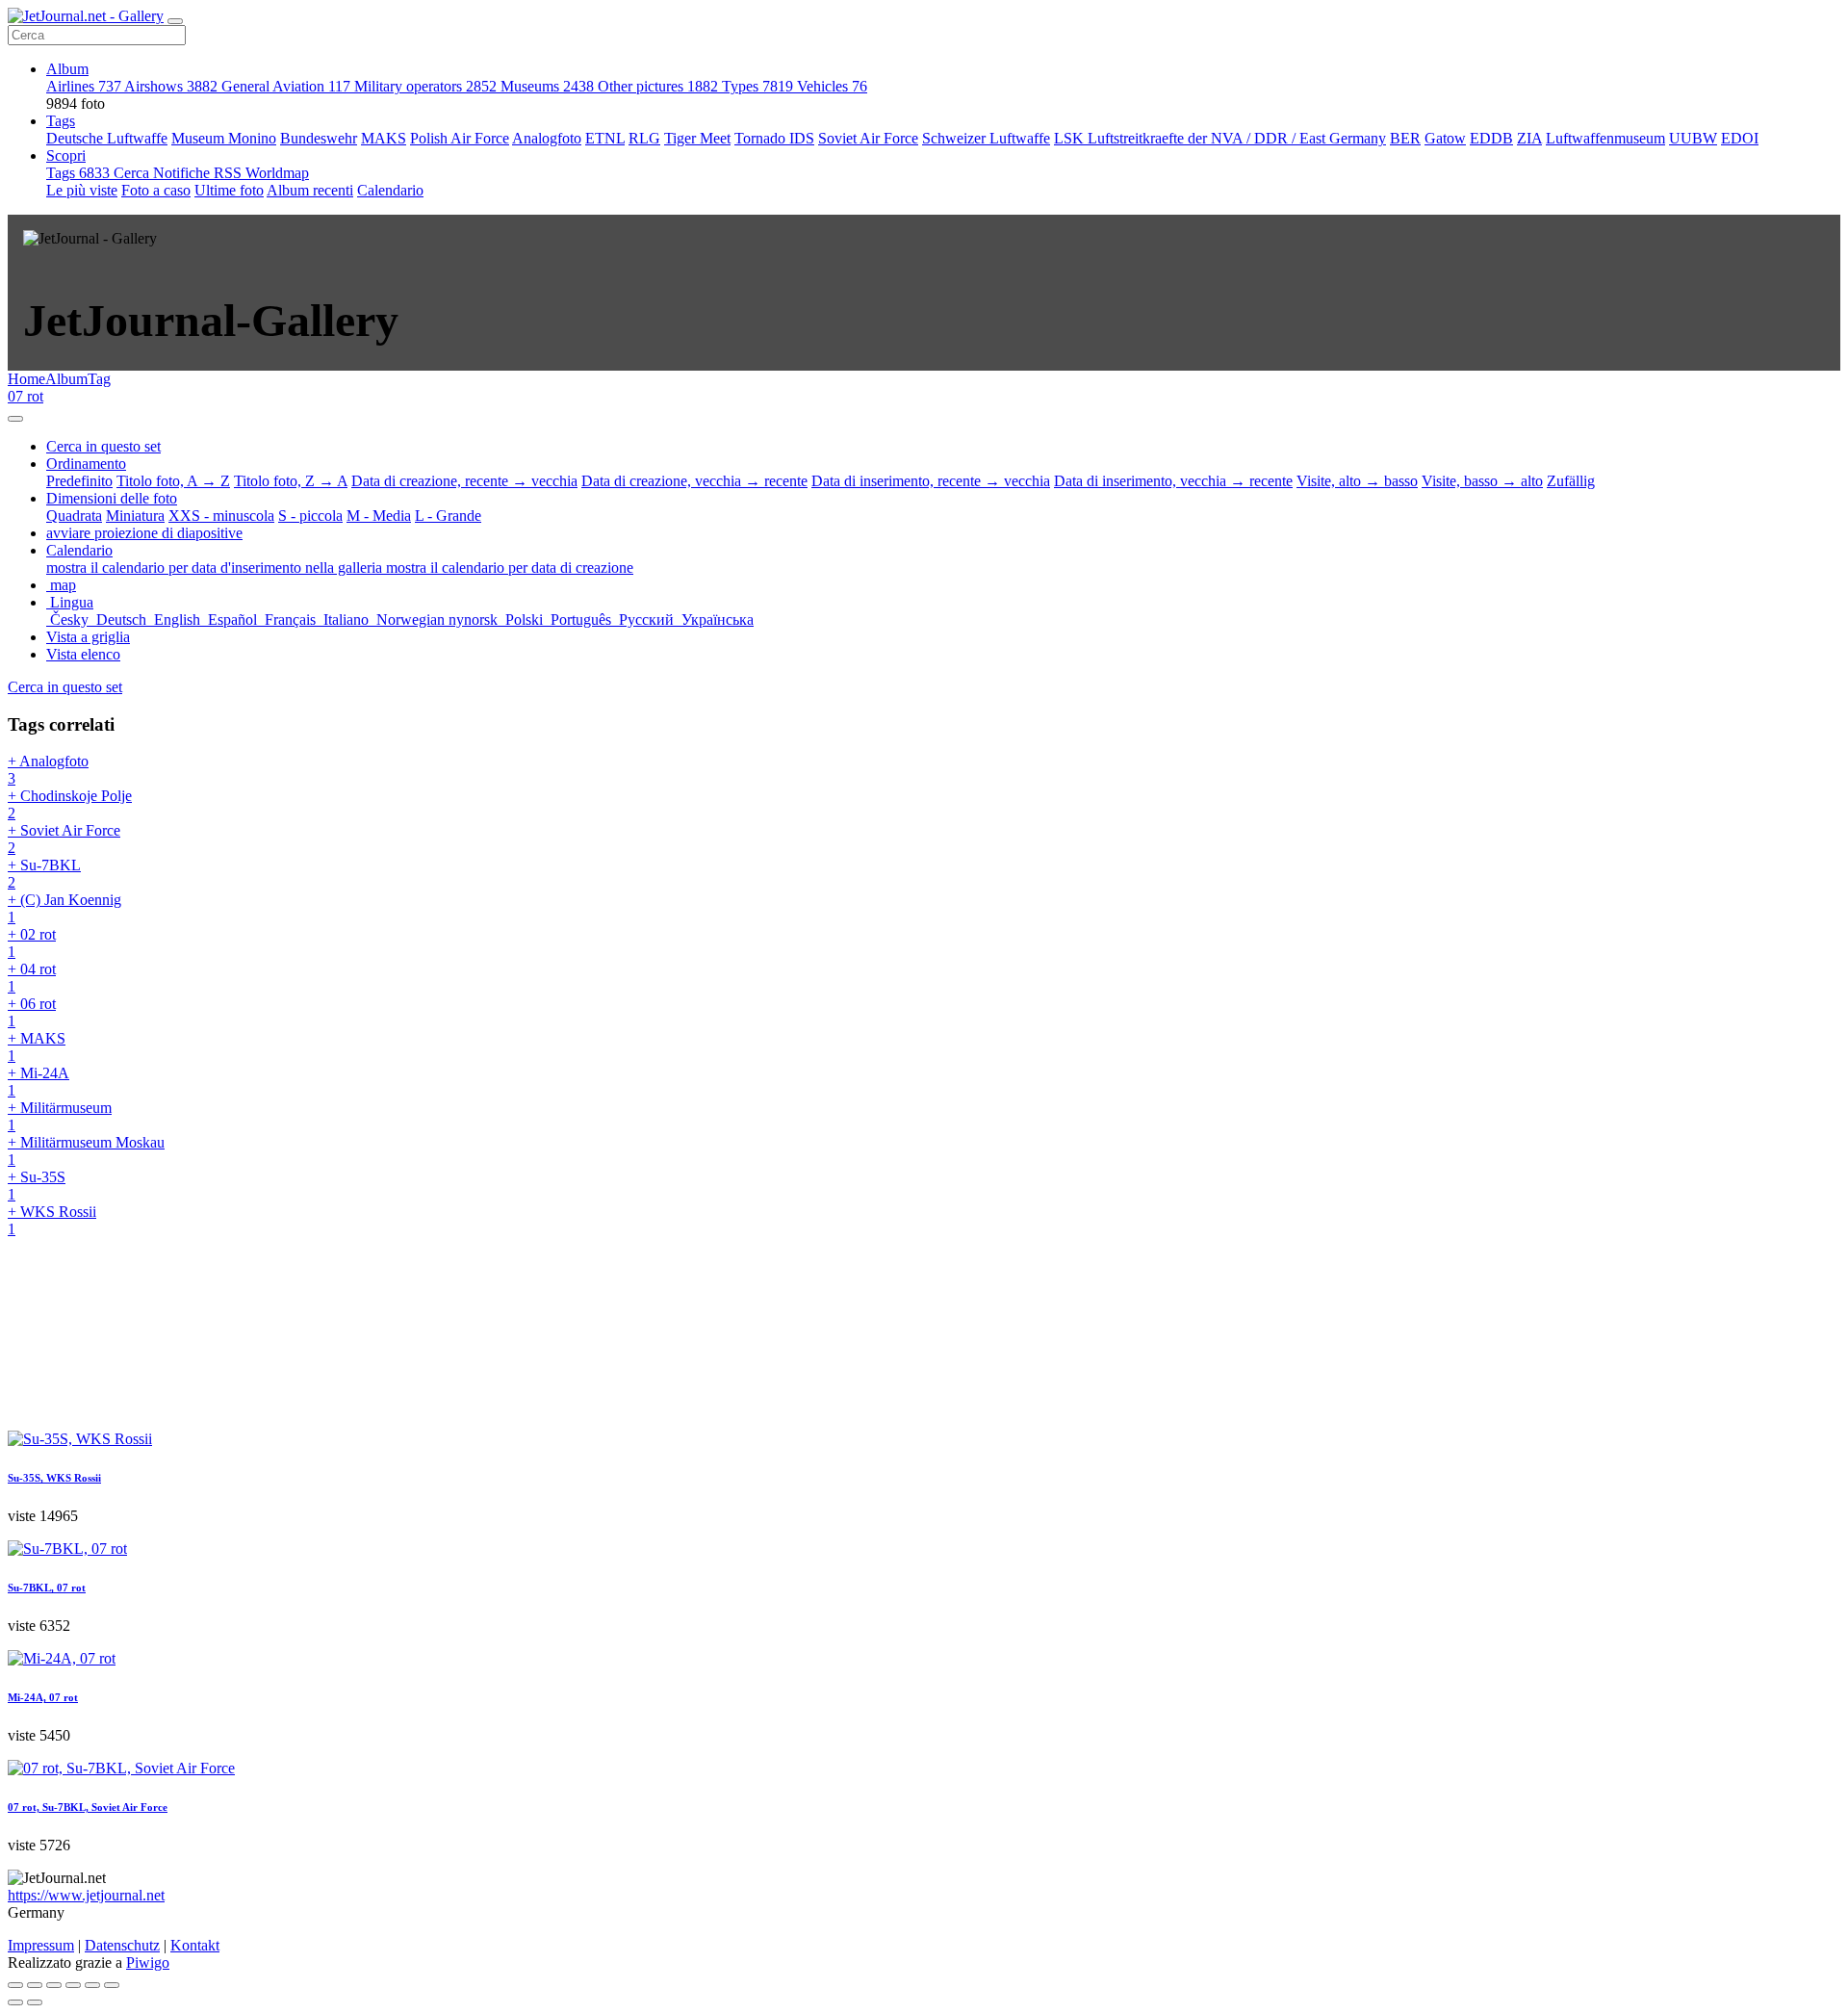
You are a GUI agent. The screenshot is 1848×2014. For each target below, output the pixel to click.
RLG (644, 138)
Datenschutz (122, 1945)
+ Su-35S (37, 1186)
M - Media (379, 516)
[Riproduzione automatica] (112, 1985)
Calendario (390, 190)
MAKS (384, 138)
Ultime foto (229, 190)
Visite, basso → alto (1482, 481)
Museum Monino (224, 138)
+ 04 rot (32, 978)
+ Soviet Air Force (64, 839)
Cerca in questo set (65, 687)
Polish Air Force (460, 138)
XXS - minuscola (221, 516)
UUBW (1693, 138)
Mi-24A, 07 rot (43, 1697)
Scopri (66, 155)
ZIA (1529, 138)
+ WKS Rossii (52, 1220)
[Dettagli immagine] (92, 1985)
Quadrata (74, 516)
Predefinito (79, 481)
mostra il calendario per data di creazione (510, 568)
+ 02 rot (32, 943)
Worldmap (277, 173)
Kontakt (195, 1945)
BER (1405, 138)
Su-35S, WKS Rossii (54, 1478)
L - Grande (448, 516)
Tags (61, 121)
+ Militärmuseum (60, 1116)
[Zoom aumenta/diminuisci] (73, 1985)
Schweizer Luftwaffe (986, 138)
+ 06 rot (32, 1012)
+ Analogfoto (48, 770)
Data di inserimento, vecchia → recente (1173, 481)
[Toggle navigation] (175, 21)
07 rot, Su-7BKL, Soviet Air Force (88, 1807)
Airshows (171, 86)
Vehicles (832, 86)
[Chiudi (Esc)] (15, 1985)
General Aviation (286, 86)
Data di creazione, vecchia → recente (694, 481)
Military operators (425, 86)
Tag (99, 379)
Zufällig (1571, 481)
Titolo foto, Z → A (291, 481)
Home (26, 379)
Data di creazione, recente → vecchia (464, 481)
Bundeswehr (319, 138)
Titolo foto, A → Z (173, 481)
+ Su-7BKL (44, 874)
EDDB (1491, 138)
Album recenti (310, 190)
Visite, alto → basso (1357, 481)
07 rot (26, 396)
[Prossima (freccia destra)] (35, 2002)
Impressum (41, 1945)
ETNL (605, 138)
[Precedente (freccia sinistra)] (15, 2002)
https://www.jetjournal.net (86, 1895)
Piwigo (148, 1962)
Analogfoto (547, 138)
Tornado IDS (774, 138)
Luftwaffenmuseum (1605, 138)
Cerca (133, 173)
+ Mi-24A (38, 1082)
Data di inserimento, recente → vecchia (931, 481)
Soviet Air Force (868, 138)
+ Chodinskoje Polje (70, 804)
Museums (547, 86)
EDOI (1740, 138)
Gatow (1445, 138)
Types (757, 86)
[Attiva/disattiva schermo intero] (54, 1985)
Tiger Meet (697, 138)
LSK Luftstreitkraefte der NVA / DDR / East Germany (1220, 138)
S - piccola (310, 516)
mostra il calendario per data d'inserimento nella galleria (216, 568)
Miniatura (135, 516)
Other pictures (658, 86)
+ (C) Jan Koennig (64, 908)
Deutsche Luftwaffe (107, 138)
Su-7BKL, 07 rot (47, 1588)
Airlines (84, 86)
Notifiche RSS (199, 173)
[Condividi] (35, 1985)
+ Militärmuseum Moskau (86, 1151)
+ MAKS (37, 1047)
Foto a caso (156, 190)
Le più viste (82, 190)
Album (67, 69)
